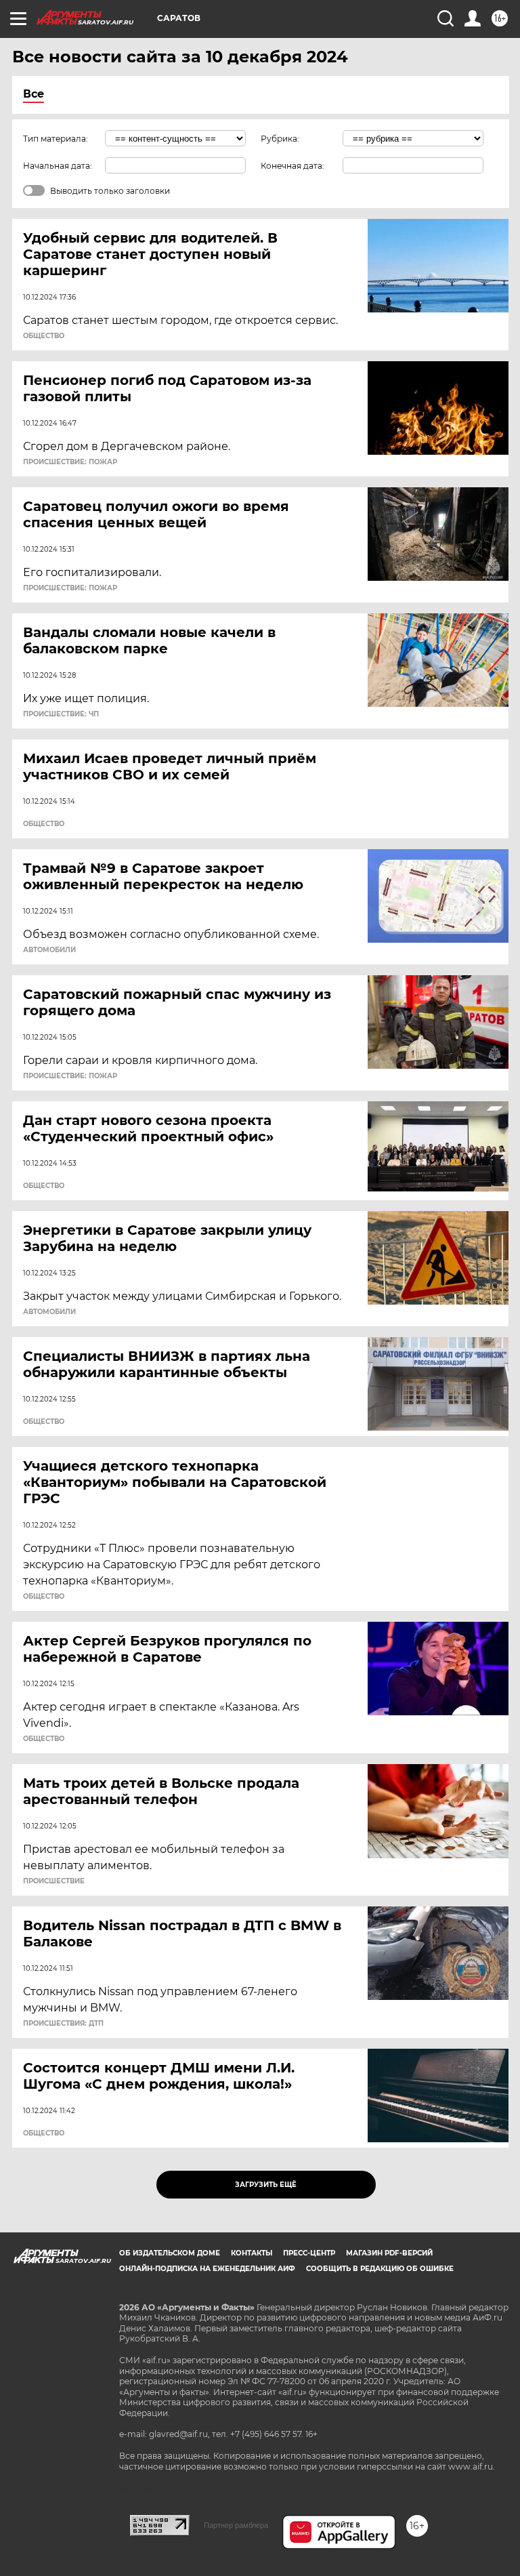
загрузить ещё (266, 2185)
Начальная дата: (58, 166)
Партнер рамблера (236, 2525)
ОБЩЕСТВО (44, 336)
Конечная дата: (292, 166)
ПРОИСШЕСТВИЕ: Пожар (70, 462)
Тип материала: (56, 139)
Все (34, 94)
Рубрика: (280, 139)
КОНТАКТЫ (252, 2253)
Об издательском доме (170, 2253)
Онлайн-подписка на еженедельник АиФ (207, 2269)
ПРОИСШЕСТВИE (54, 1881)
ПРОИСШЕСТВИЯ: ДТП (63, 2024)
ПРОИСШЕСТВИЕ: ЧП (61, 714)
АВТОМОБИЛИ (49, 950)
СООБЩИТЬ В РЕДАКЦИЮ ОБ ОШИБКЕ (380, 2269)
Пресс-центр (309, 2253)
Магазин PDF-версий (389, 2253)
